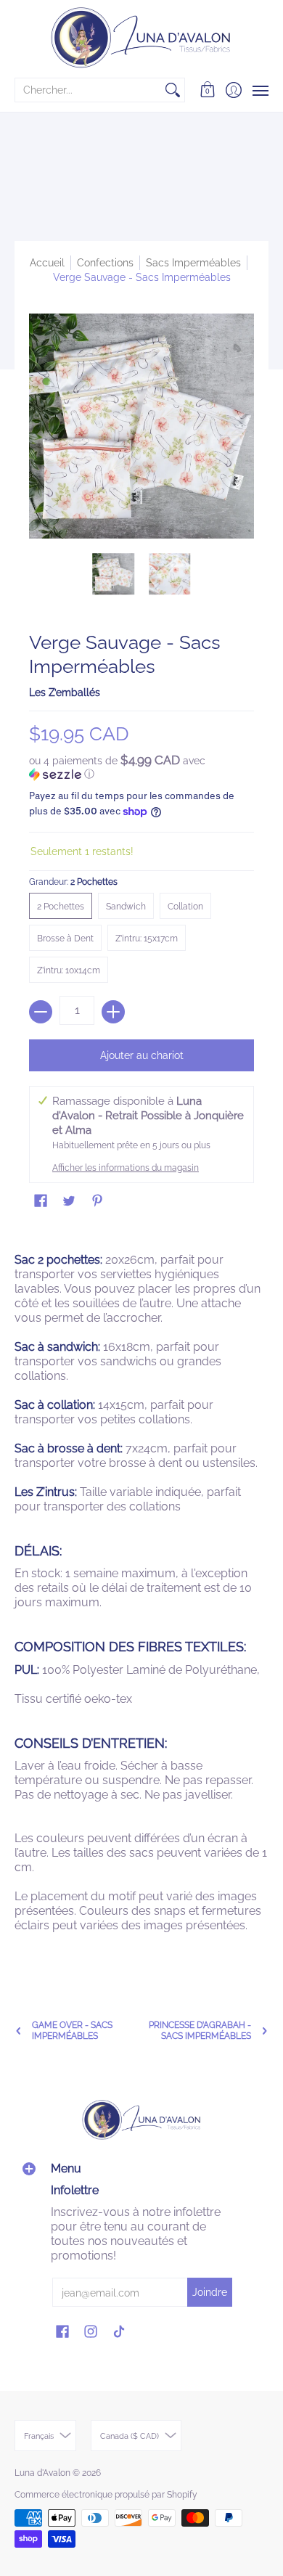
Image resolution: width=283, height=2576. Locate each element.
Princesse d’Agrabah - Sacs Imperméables (200, 2031)
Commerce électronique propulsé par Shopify (106, 2495)
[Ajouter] (113, 1012)
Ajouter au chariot (142, 1055)
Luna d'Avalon (42, 2473)
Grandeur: (73, 882)
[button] (208, 90)
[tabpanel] (141, 1597)
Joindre (210, 2292)
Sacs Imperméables (193, 263)
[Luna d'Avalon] (141, 38)
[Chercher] (173, 90)
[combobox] (88, 90)
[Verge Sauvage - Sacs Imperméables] (114, 574)
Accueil (47, 263)
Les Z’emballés (65, 692)
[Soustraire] (41, 1012)
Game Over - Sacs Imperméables (72, 2031)
